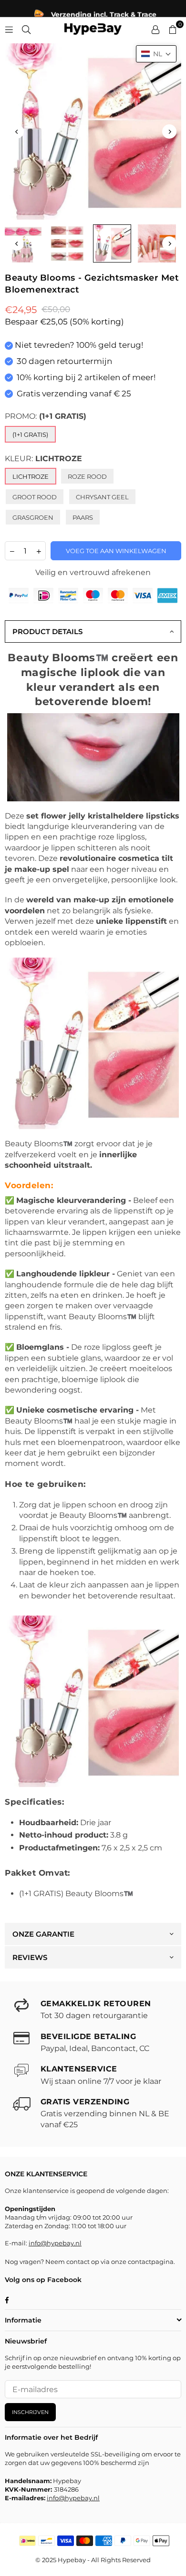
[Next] (169, 131)
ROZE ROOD (87, 476)
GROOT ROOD (35, 497)
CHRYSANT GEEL (102, 497)
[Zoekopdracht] (26, 29)
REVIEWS (30, 1957)
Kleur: (43, 459)
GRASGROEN (33, 517)
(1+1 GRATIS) (30, 434)
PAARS (83, 517)
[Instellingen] (155, 29)
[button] (156, 54)
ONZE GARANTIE (43, 1934)
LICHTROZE (31, 476)
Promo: (46, 416)
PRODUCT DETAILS (47, 631)
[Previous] (17, 131)
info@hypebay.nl (55, 2243)
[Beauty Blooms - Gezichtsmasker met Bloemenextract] (67, 243)
